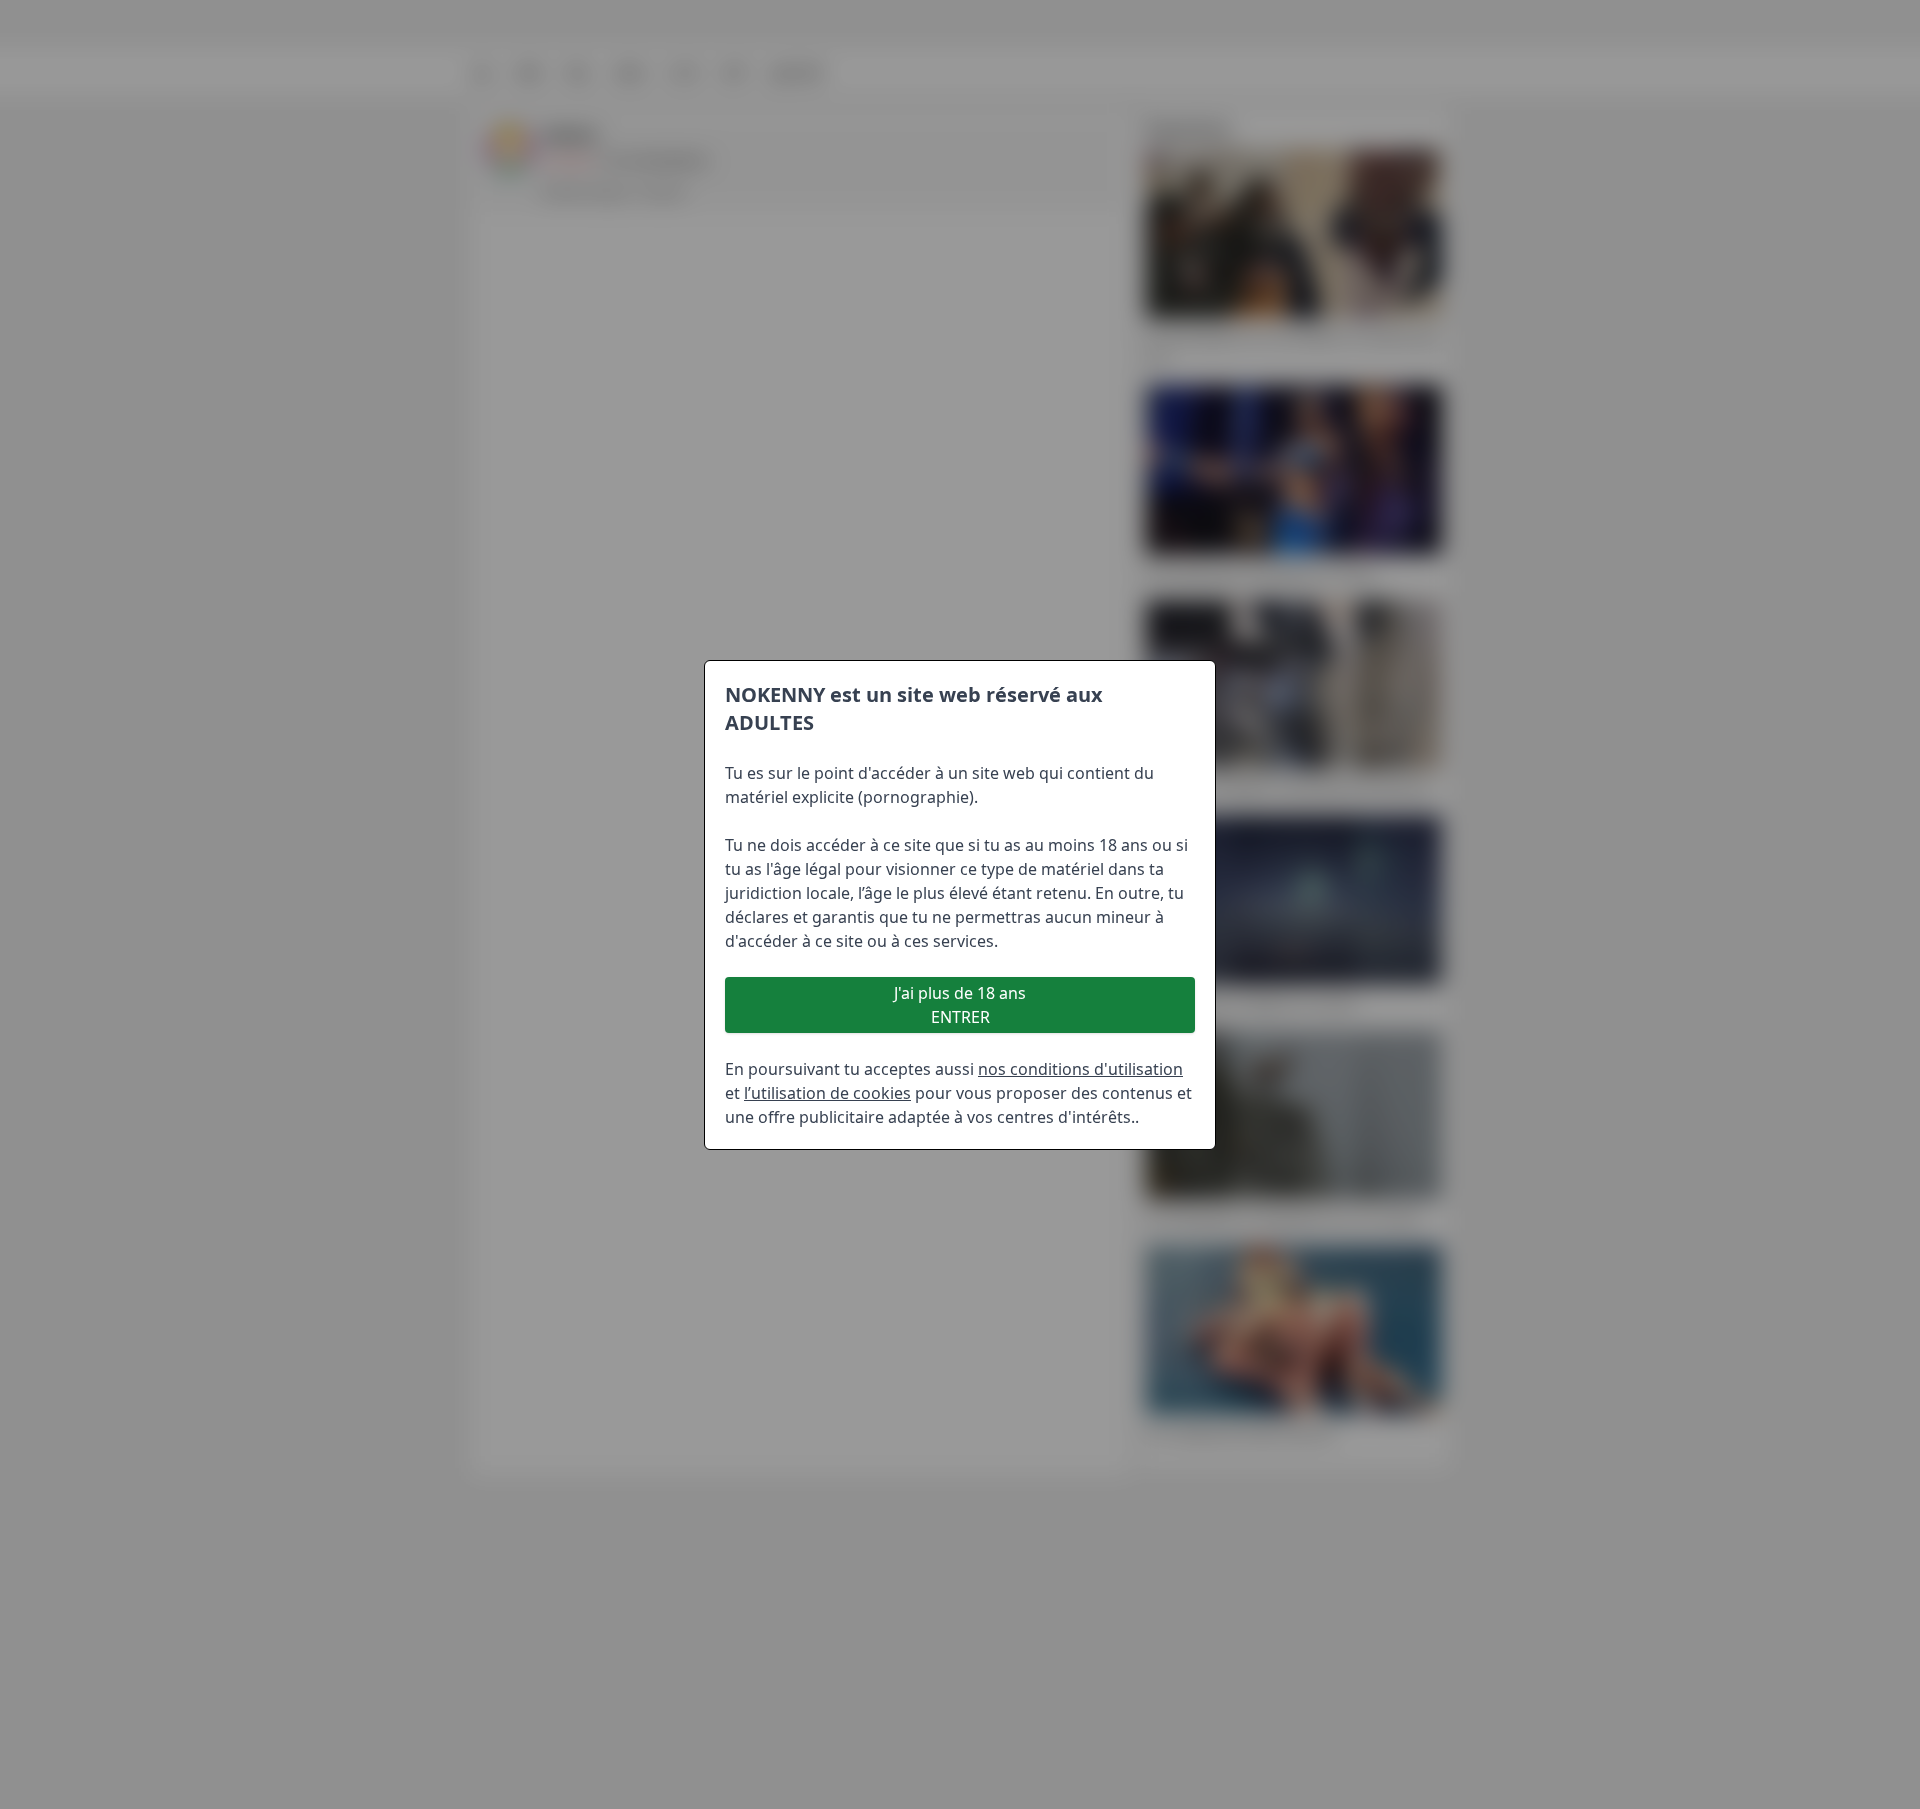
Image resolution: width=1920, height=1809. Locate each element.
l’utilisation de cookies (827, 1093)
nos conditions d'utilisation (1080, 1069)
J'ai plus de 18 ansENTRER (960, 1005)
